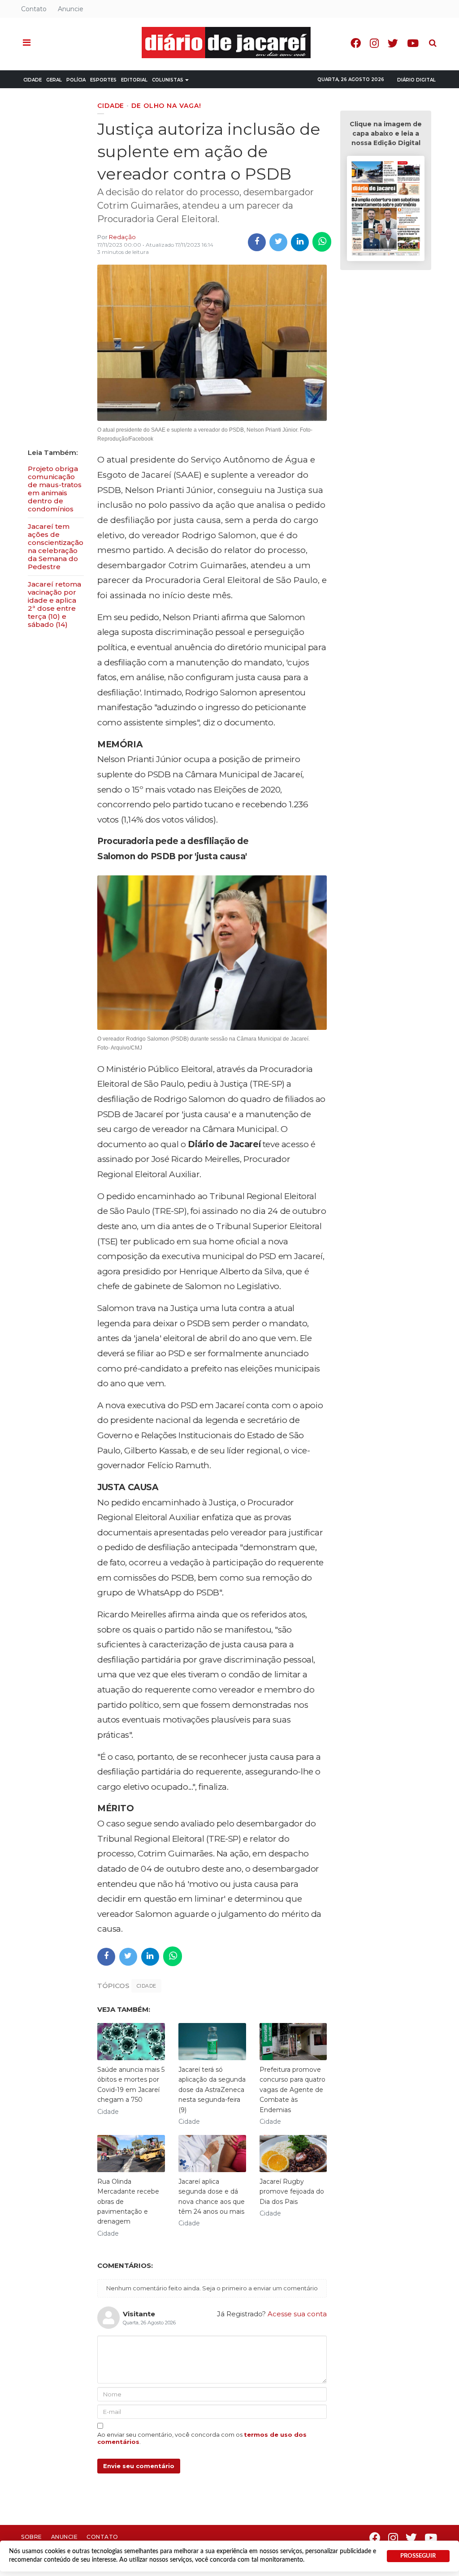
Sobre (32, 2537)
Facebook (356, 43)
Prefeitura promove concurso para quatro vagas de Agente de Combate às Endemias (292, 2090)
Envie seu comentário (139, 2466)
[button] (27, 43)
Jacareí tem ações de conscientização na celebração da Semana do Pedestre (56, 546)
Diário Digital (416, 80)
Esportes (103, 80)
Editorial (134, 80)
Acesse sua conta (297, 2314)
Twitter (393, 43)
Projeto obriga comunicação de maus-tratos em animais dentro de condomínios (55, 489)
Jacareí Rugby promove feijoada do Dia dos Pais (292, 2192)
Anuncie (71, 9)
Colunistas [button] (168, 80)
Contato (34, 9)
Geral (54, 80)
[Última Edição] (385, 210)
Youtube (413, 43)
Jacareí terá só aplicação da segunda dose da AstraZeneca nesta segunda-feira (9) (212, 2090)
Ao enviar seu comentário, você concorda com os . (202, 2438)
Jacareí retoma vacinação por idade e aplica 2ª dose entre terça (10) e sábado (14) (54, 604)
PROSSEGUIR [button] (418, 2556)
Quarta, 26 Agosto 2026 (351, 79)
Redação (122, 237)
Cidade (32, 80)
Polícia (76, 80)
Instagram (374, 43)
